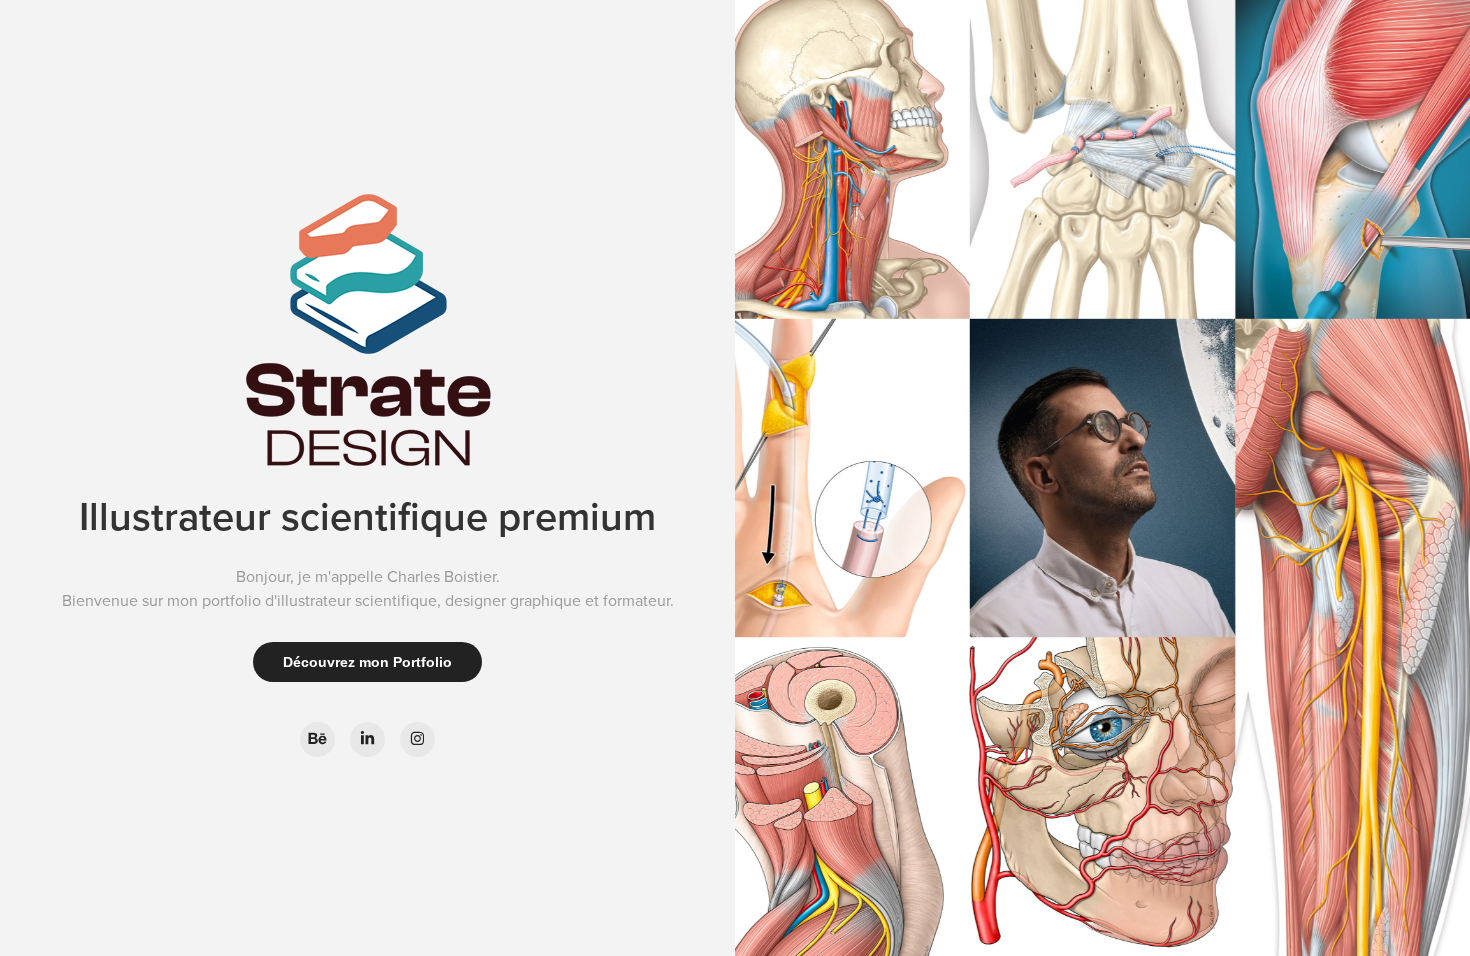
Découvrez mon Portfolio (367, 662)
